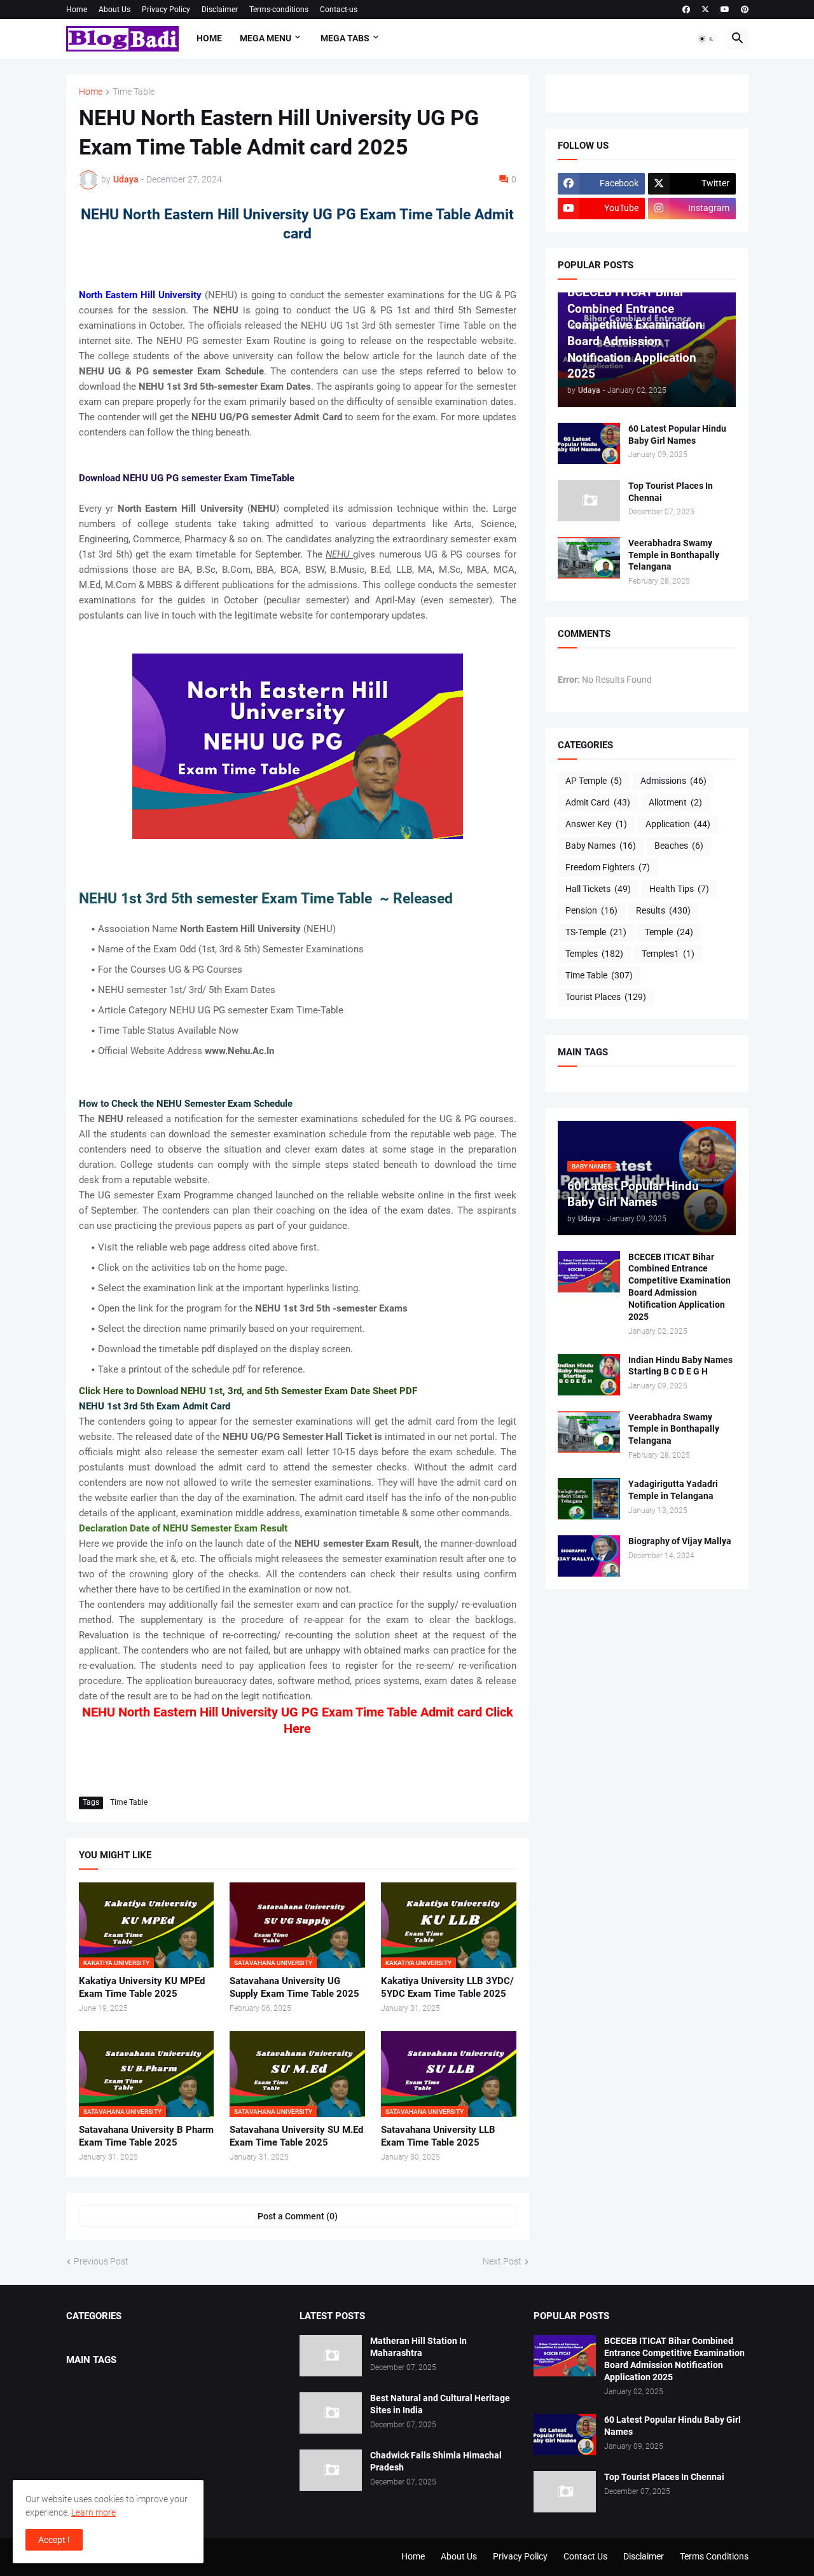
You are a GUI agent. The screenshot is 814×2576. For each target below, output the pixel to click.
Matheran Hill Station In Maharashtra (418, 2347)
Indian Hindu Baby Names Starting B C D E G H (680, 1366)
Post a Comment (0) (298, 2216)
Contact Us (585, 2556)
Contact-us (339, 10)
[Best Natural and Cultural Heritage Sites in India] (331, 2413)
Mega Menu (266, 38)
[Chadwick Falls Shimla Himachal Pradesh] (331, 2470)
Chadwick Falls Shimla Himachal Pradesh (436, 2461)
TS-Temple (596, 932)
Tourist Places (606, 997)
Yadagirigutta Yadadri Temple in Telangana (673, 1490)
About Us (114, 10)
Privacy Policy (166, 10)
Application (678, 824)
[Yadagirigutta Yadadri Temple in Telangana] (589, 1499)
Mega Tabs (345, 38)
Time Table (134, 92)
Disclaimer (220, 10)
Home (77, 10)
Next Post (502, 2261)
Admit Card (598, 802)
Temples (594, 954)
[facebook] (686, 10)
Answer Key (596, 824)
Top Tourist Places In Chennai (671, 492)
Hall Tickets (598, 889)
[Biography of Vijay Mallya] (589, 1556)
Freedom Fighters (608, 867)
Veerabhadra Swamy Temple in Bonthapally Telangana (674, 555)
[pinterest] (745, 10)
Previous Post (101, 2261)
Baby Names (601, 846)
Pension (591, 910)
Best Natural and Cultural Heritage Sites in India (440, 2404)
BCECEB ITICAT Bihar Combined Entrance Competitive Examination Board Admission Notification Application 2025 (679, 1287)
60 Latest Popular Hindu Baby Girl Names (677, 435)
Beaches (679, 846)
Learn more (93, 2512)
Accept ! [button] (54, 2540)
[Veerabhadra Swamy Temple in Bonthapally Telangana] (589, 558)
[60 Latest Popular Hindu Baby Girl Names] (589, 443)
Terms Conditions (714, 2556)
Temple (669, 932)
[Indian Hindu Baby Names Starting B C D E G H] (589, 1375)
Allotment (675, 802)
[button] (707, 39)
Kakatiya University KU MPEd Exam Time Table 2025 (142, 1987)
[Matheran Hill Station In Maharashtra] (331, 2356)
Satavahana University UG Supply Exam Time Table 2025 (294, 1987)
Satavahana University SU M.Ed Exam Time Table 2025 (296, 2136)
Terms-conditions (279, 10)
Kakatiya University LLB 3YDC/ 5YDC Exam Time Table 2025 (447, 1987)
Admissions (673, 781)
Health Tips (679, 889)
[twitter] (705, 10)
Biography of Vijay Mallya (680, 1541)
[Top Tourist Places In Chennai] (589, 501)
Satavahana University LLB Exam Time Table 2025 (438, 2136)
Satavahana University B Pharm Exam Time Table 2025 (146, 2136)
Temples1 (668, 954)
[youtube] (725, 10)
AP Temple (594, 781)
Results (663, 910)
